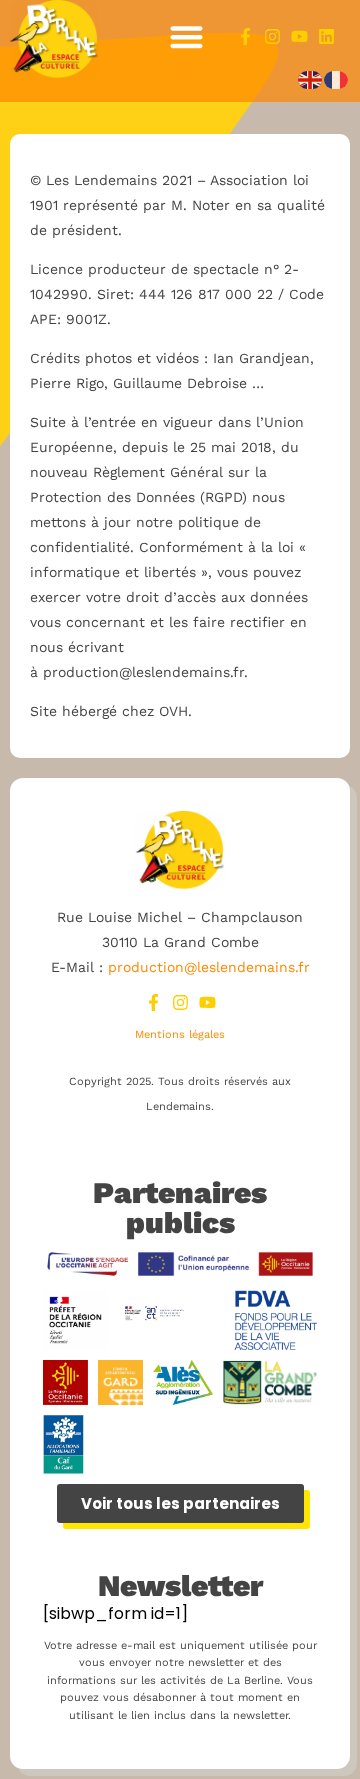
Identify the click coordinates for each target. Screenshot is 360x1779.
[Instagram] (272, 36)
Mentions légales (180, 1034)
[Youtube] (299, 36)
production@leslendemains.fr (209, 967)
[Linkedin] (326, 36)
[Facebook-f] (245, 36)
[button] (187, 36)
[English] (311, 79)
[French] (337, 79)
